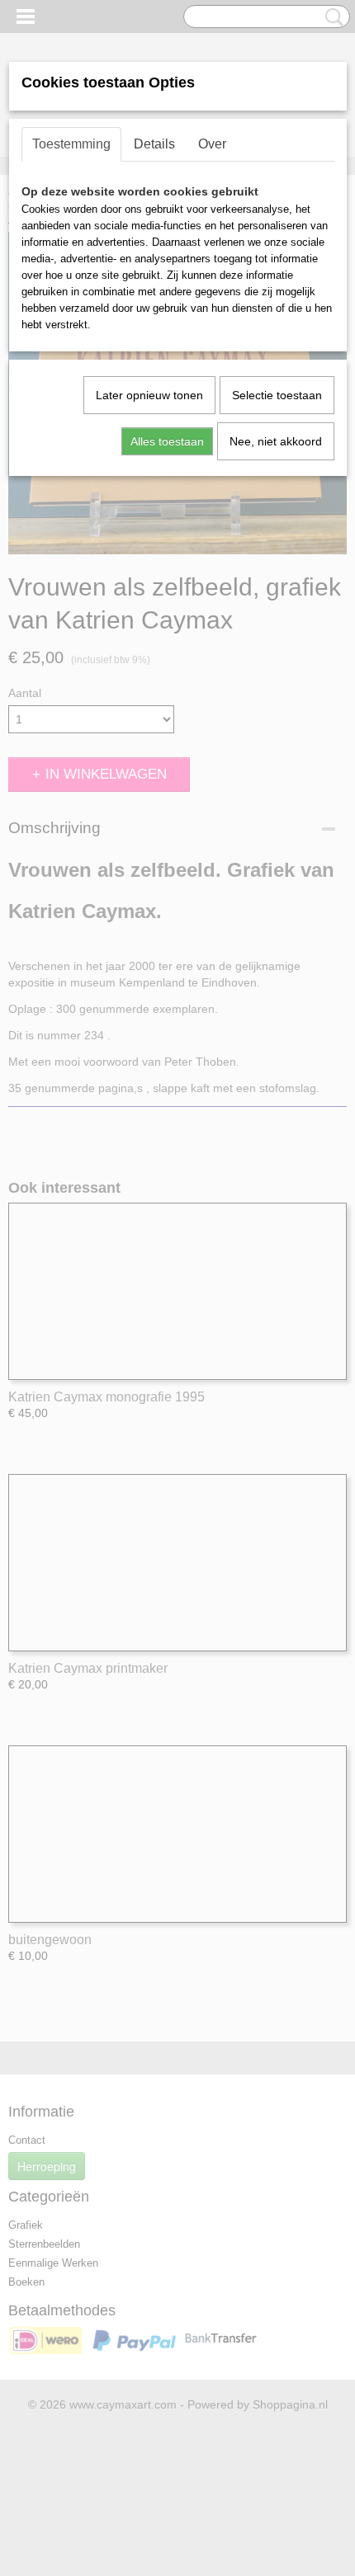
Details (154, 144)
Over (212, 144)
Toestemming (71, 144)
